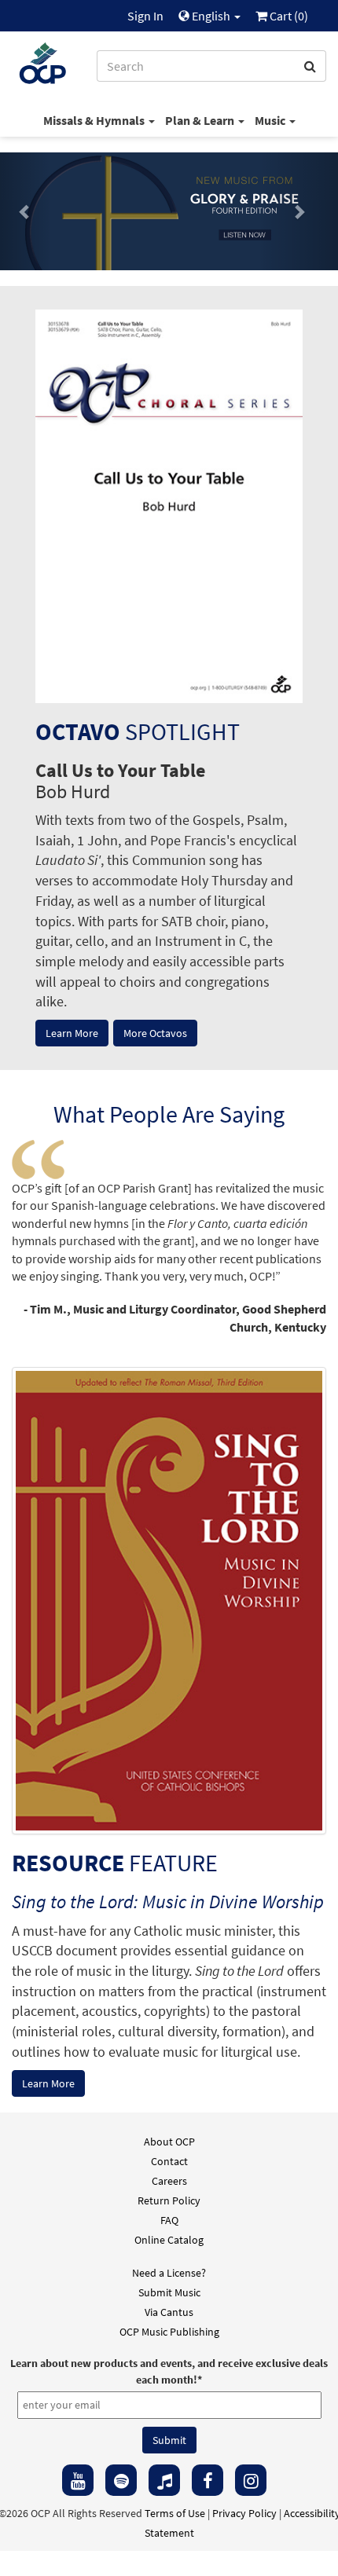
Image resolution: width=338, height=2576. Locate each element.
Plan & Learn (201, 120)
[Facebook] (208, 2480)
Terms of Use (175, 2513)
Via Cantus (169, 2312)
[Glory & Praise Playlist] (169, 211)
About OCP (169, 2142)
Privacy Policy (244, 2513)
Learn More (72, 1033)
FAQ (169, 2220)
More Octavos (155, 1033)
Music (271, 120)
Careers (169, 2181)
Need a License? (169, 2273)
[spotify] (121, 2480)
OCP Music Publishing (169, 2332)
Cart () (288, 16)
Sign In (145, 16)
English (211, 16)
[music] (164, 2480)
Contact (169, 2161)
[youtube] (78, 2480)
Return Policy (169, 2200)
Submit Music (169, 2292)
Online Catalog (169, 2240)
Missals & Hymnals (95, 120)
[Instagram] (251, 2480)
